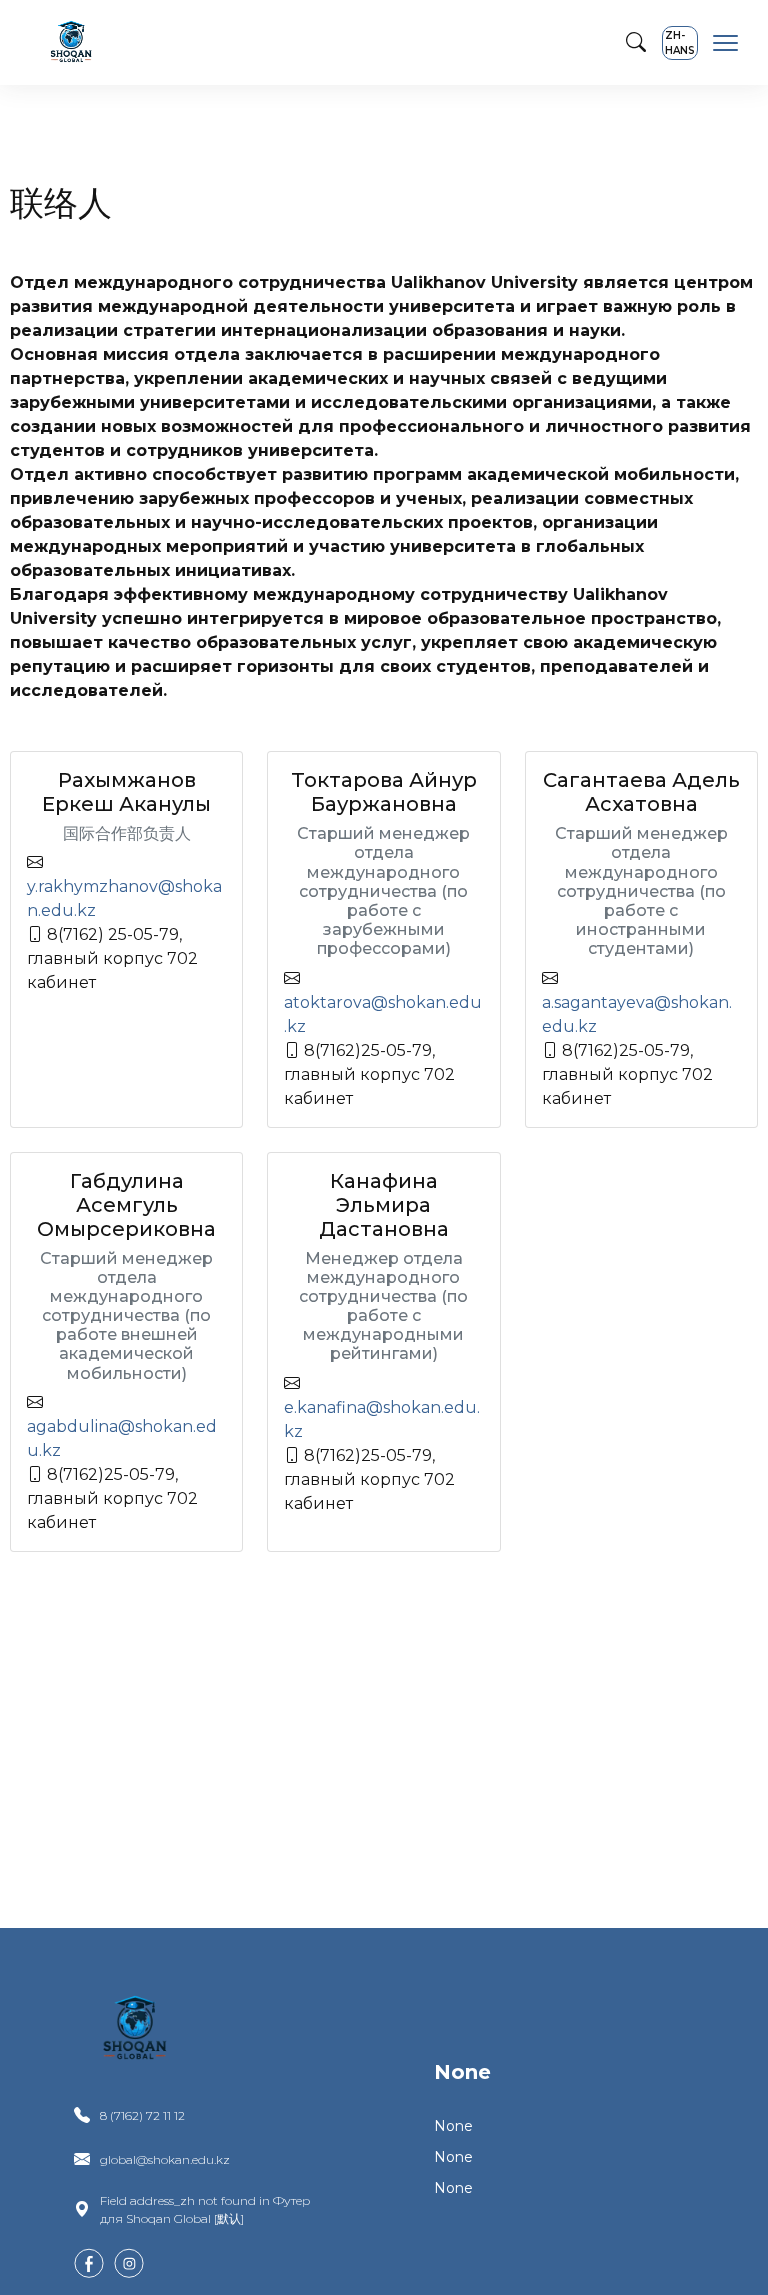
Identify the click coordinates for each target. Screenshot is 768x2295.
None (462, 2072)
